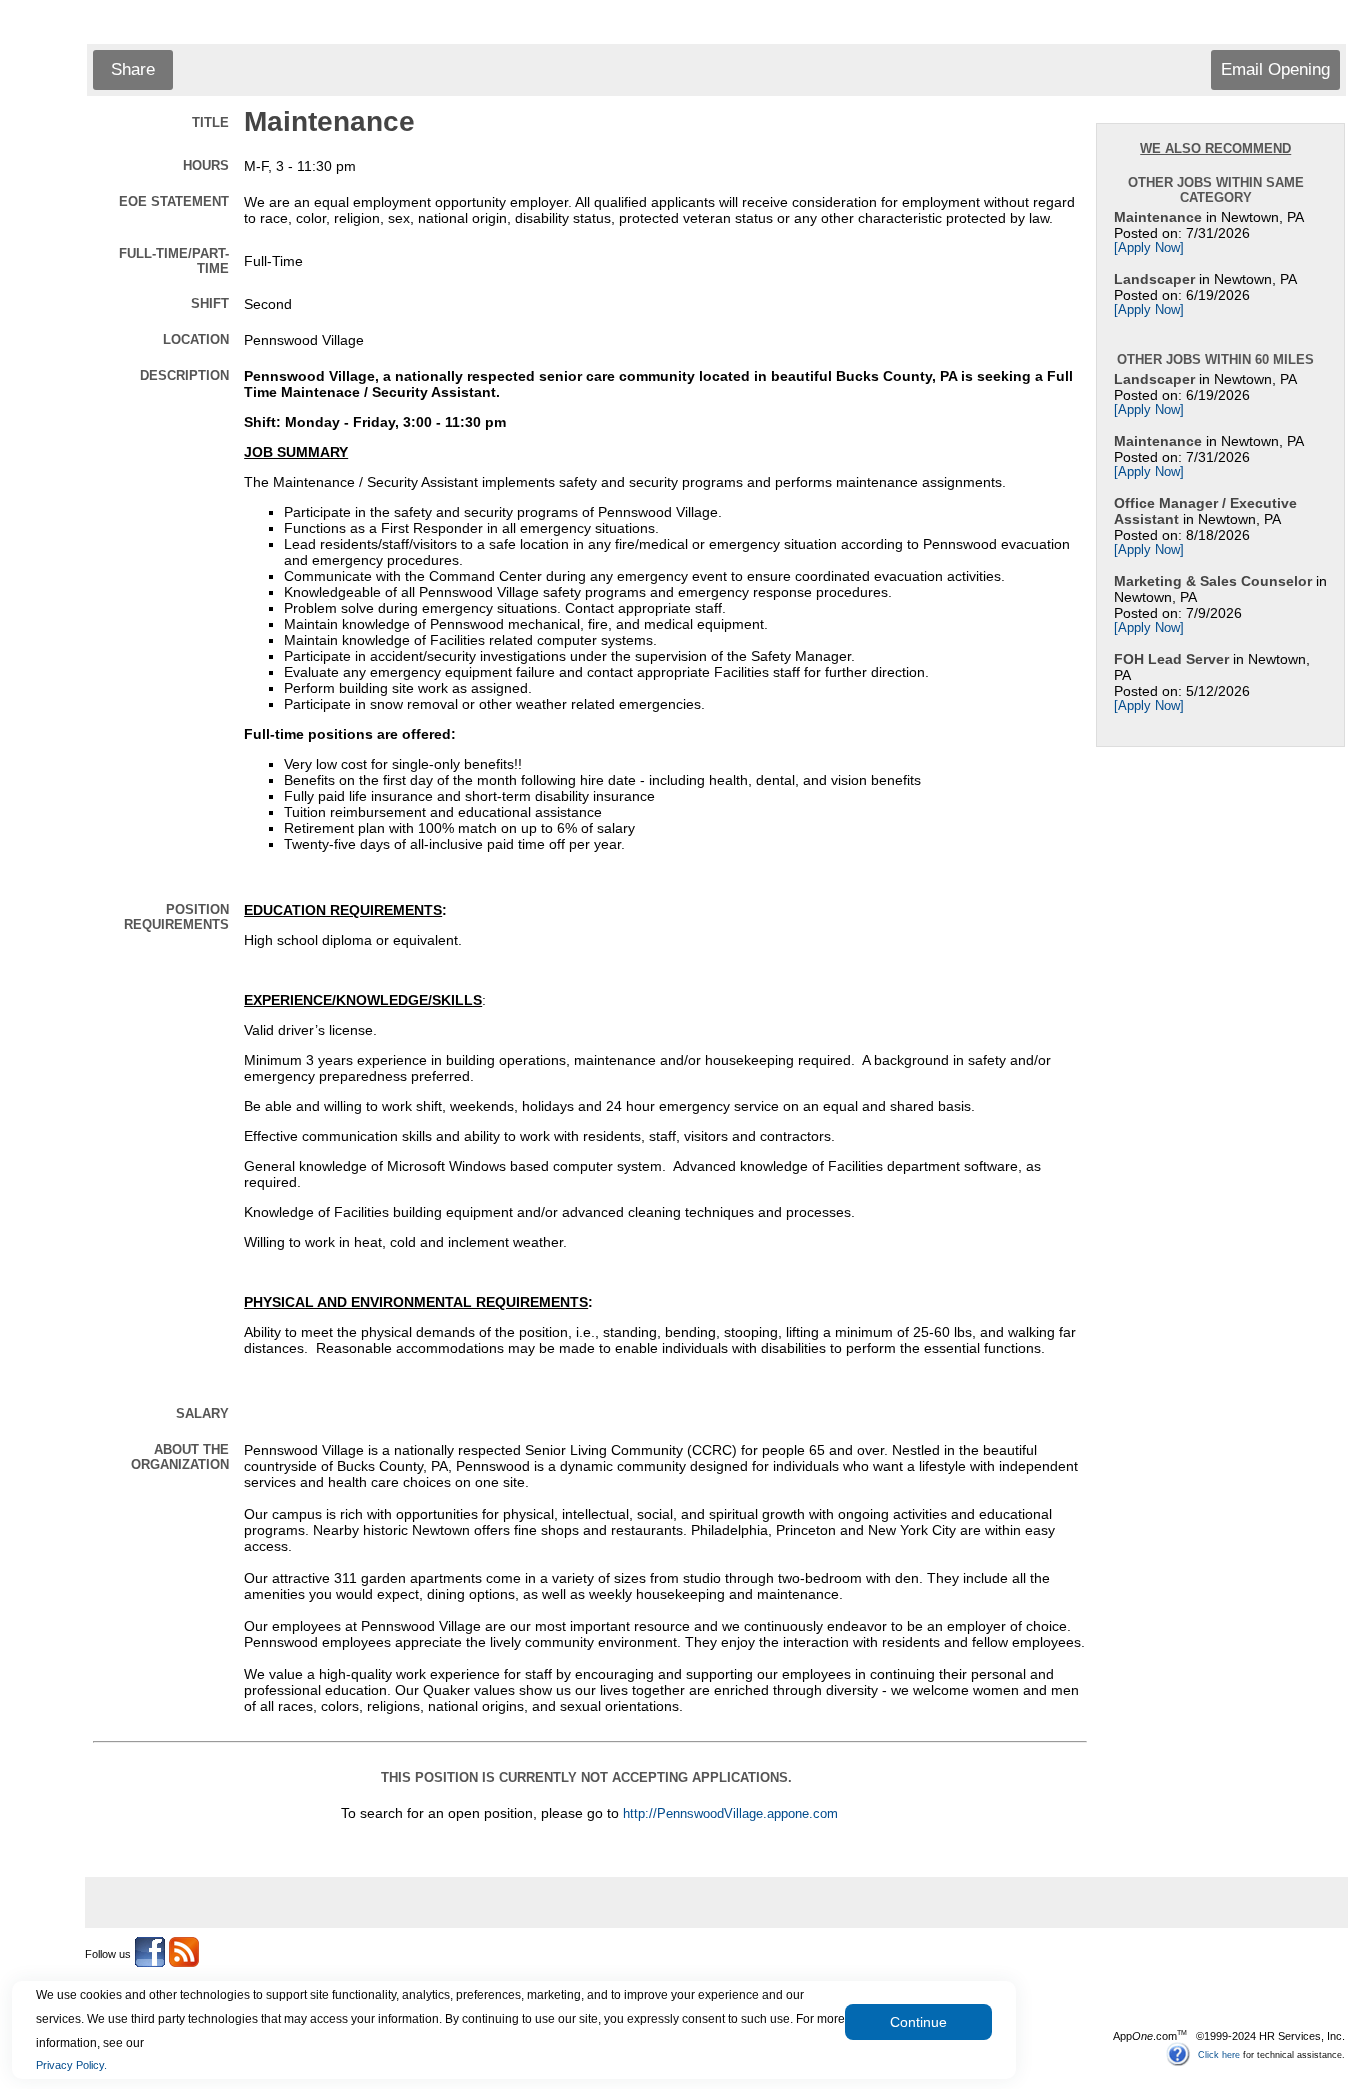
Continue (918, 2022)
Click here (1219, 2054)
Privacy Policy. (71, 2065)
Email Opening (1275, 69)
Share (133, 69)
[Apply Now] (1149, 248)
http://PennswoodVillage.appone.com (730, 1814)
